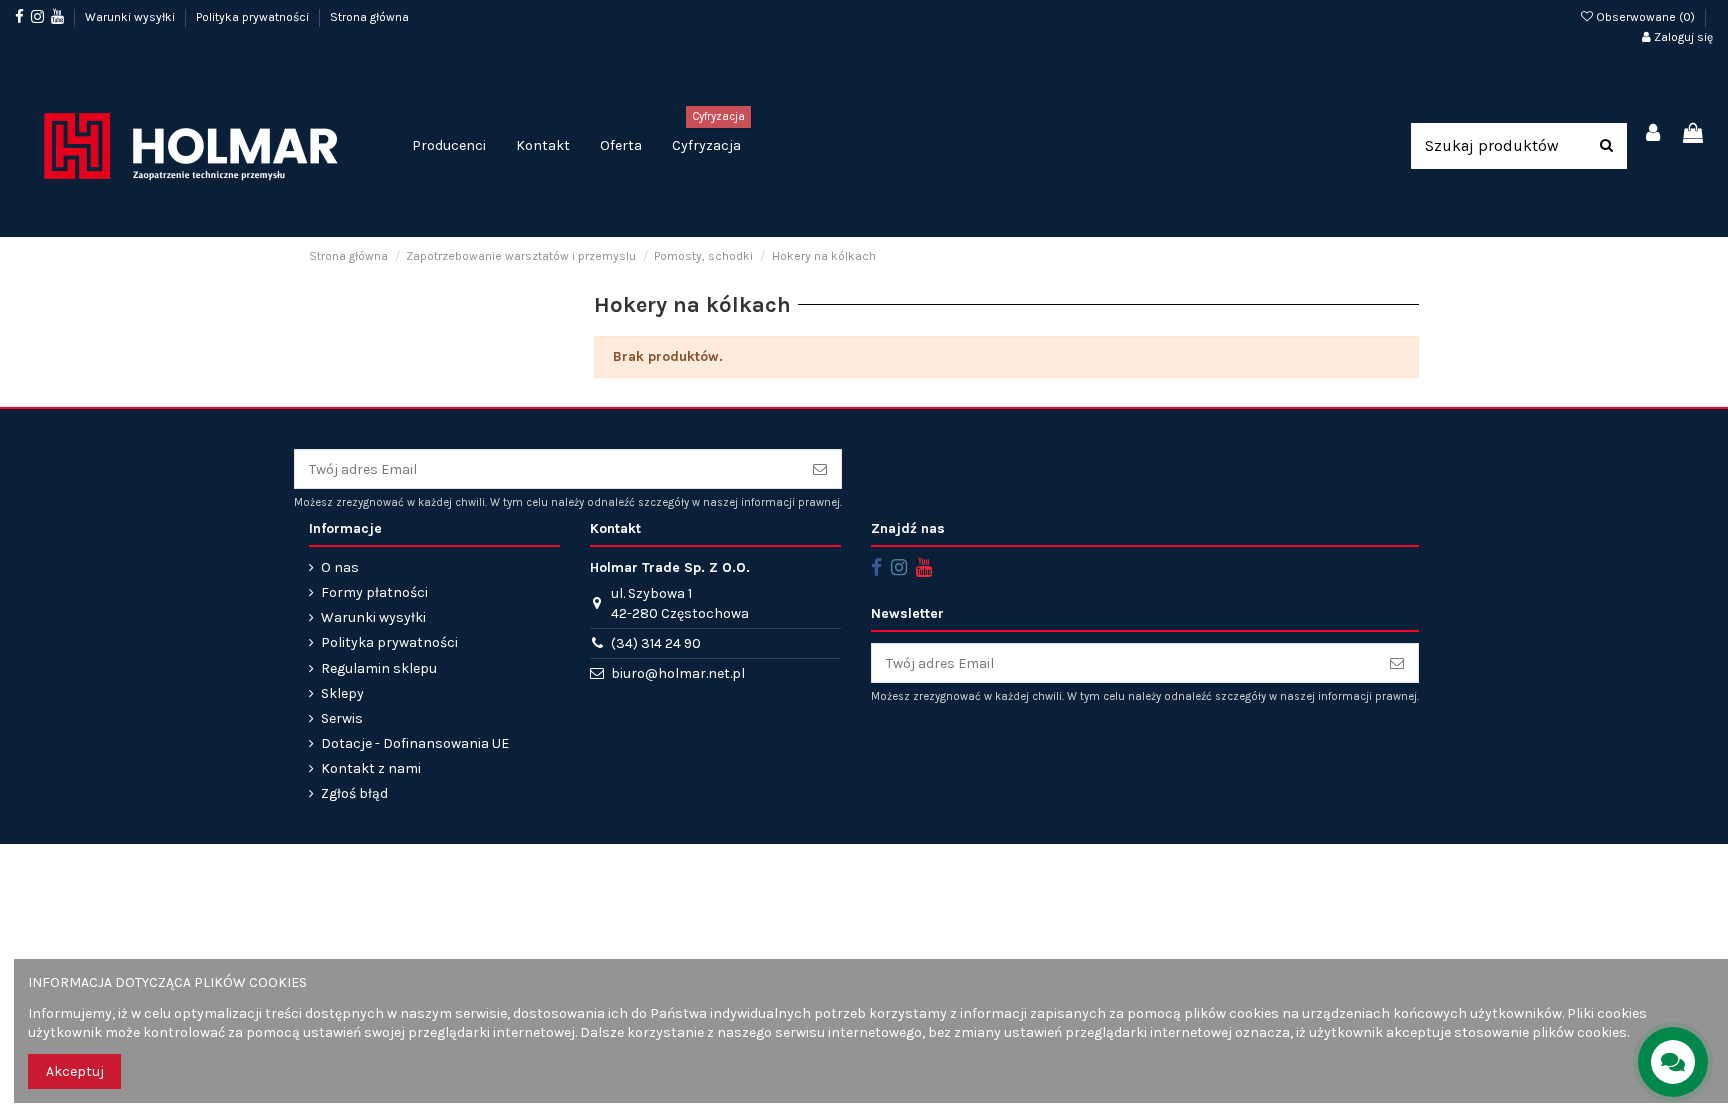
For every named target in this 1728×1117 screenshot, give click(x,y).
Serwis (342, 718)
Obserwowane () (1645, 17)
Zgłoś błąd (354, 793)
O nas (340, 567)
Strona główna (369, 17)
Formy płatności (374, 592)
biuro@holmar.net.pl (678, 673)
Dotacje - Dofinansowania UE (415, 743)
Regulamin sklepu (379, 668)
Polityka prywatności (254, 17)
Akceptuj (75, 1071)
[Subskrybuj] (820, 469)
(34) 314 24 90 (656, 643)
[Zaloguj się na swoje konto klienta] (1654, 134)
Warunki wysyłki (131, 17)
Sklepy (342, 693)
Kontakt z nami (371, 768)
